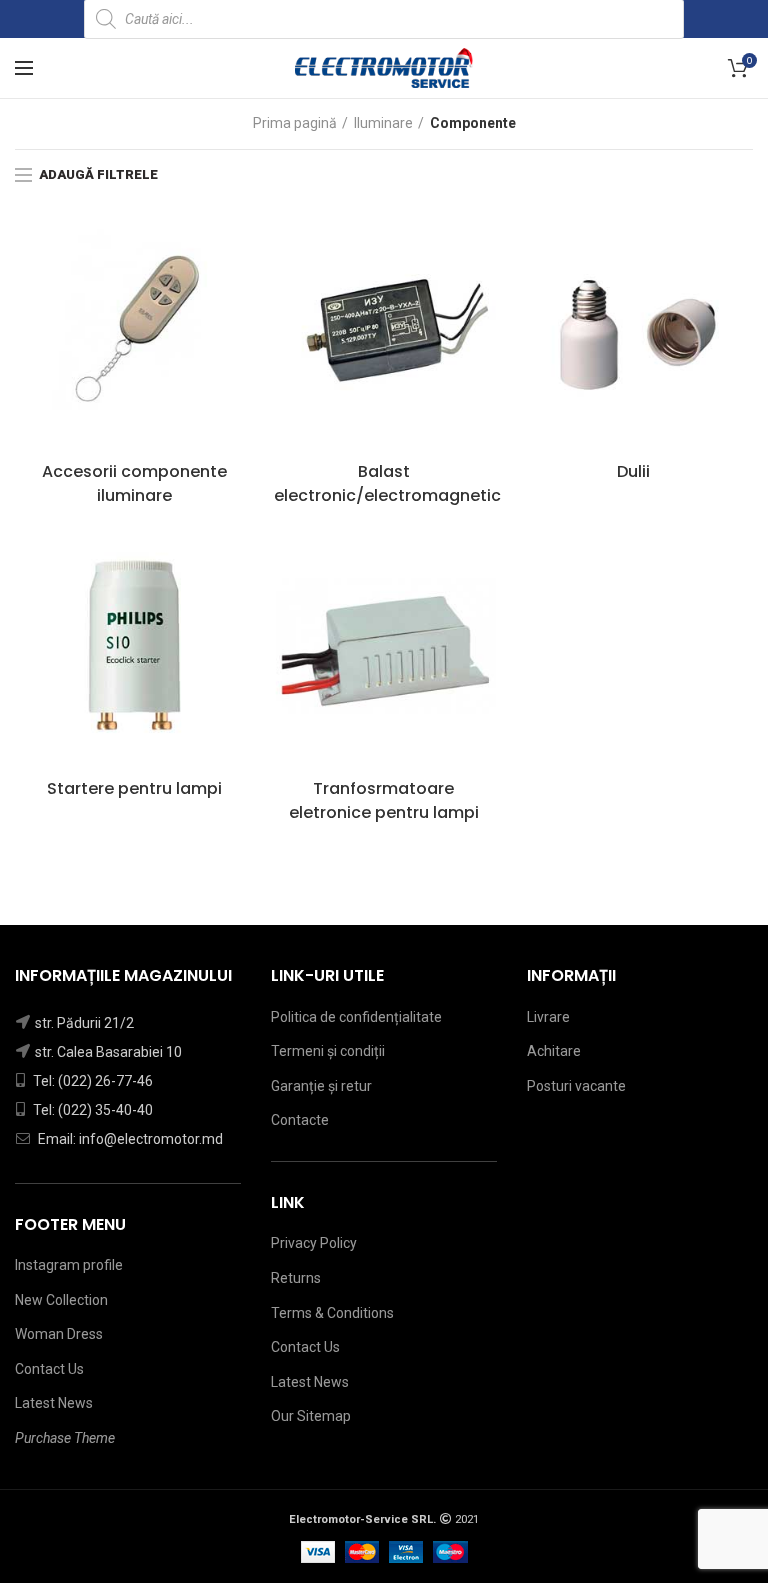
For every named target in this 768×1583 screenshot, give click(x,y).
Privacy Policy (314, 1243)
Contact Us (49, 1369)
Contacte (300, 1120)
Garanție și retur (321, 1086)
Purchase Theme (65, 1438)
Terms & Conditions (332, 1313)
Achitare (554, 1051)
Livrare (548, 1017)
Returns (296, 1278)
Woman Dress (59, 1334)
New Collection (61, 1300)
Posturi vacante (576, 1086)
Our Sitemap (311, 1416)
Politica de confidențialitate (356, 1017)
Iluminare (383, 123)
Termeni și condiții (328, 1051)
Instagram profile (69, 1265)
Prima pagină (295, 123)
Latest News (54, 1403)
